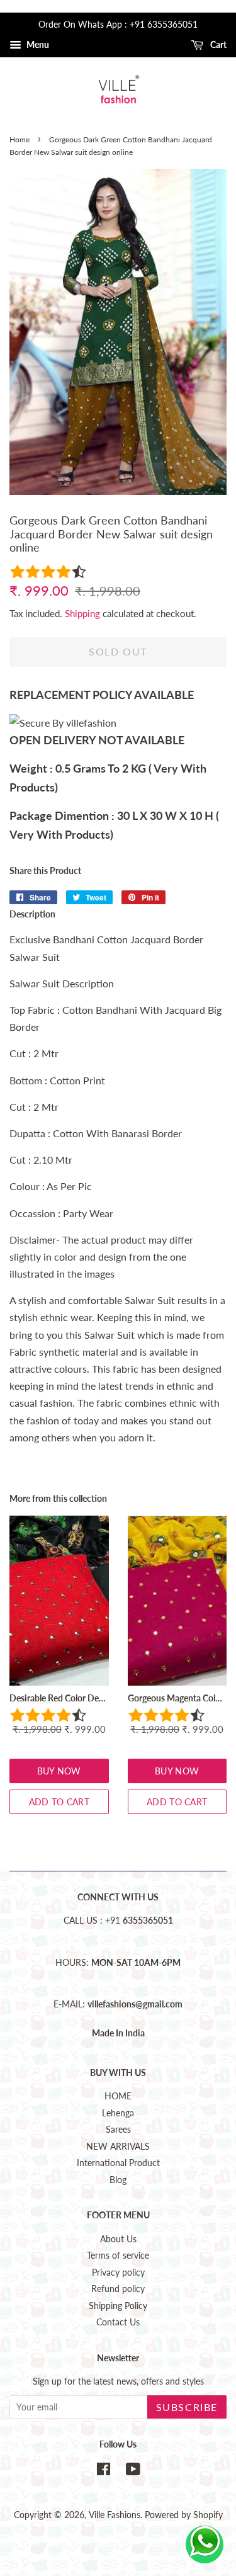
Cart (217, 44)
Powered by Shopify (184, 2515)
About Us (118, 2239)
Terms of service (118, 2255)
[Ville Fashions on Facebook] (104, 2471)
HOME (118, 2096)
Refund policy (118, 2289)
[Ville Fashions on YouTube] (133, 2471)
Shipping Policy (118, 2306)
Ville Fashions (115, 2515)
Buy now (59, 1771)
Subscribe (187, 2407)
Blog (118, 2180)
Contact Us (118, 2322)
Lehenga (118, 2113)
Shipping (82, 613)
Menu (37, 44)
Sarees (118, 2130)
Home (20, 139)
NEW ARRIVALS (118, 2147)
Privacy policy (118, 2272)
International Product (118, 2163)
